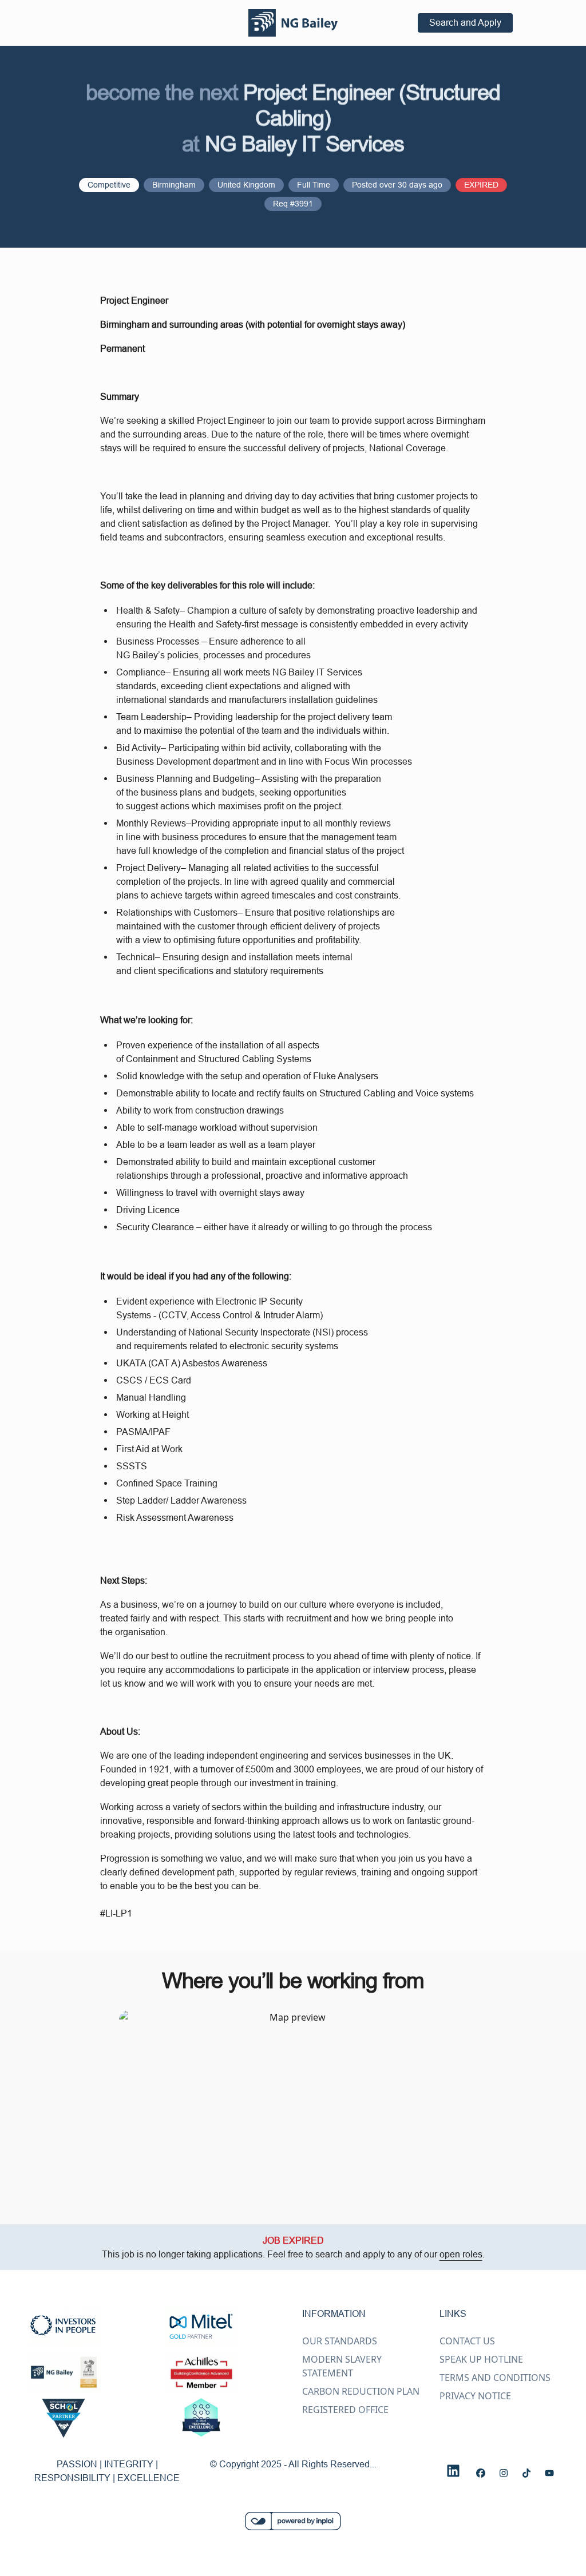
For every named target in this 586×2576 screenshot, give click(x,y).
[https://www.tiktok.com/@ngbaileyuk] (526, 2473)
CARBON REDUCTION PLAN (361, 2391)
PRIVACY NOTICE (475, 2396)
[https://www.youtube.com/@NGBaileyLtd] (549, 2473)
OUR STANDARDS (340, 2341)
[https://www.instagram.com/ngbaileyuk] (504, 2473)
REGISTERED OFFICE (345, 2410)
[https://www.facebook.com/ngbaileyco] (481, 2473)
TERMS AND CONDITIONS (495, 2378)
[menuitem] (293, 23)
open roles (461, 2254)
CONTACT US (467, 2341)
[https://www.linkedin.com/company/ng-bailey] (453, 2471)
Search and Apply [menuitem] (465, 22)
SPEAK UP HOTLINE (481, 2359)
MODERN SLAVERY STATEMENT (342, 2366)
